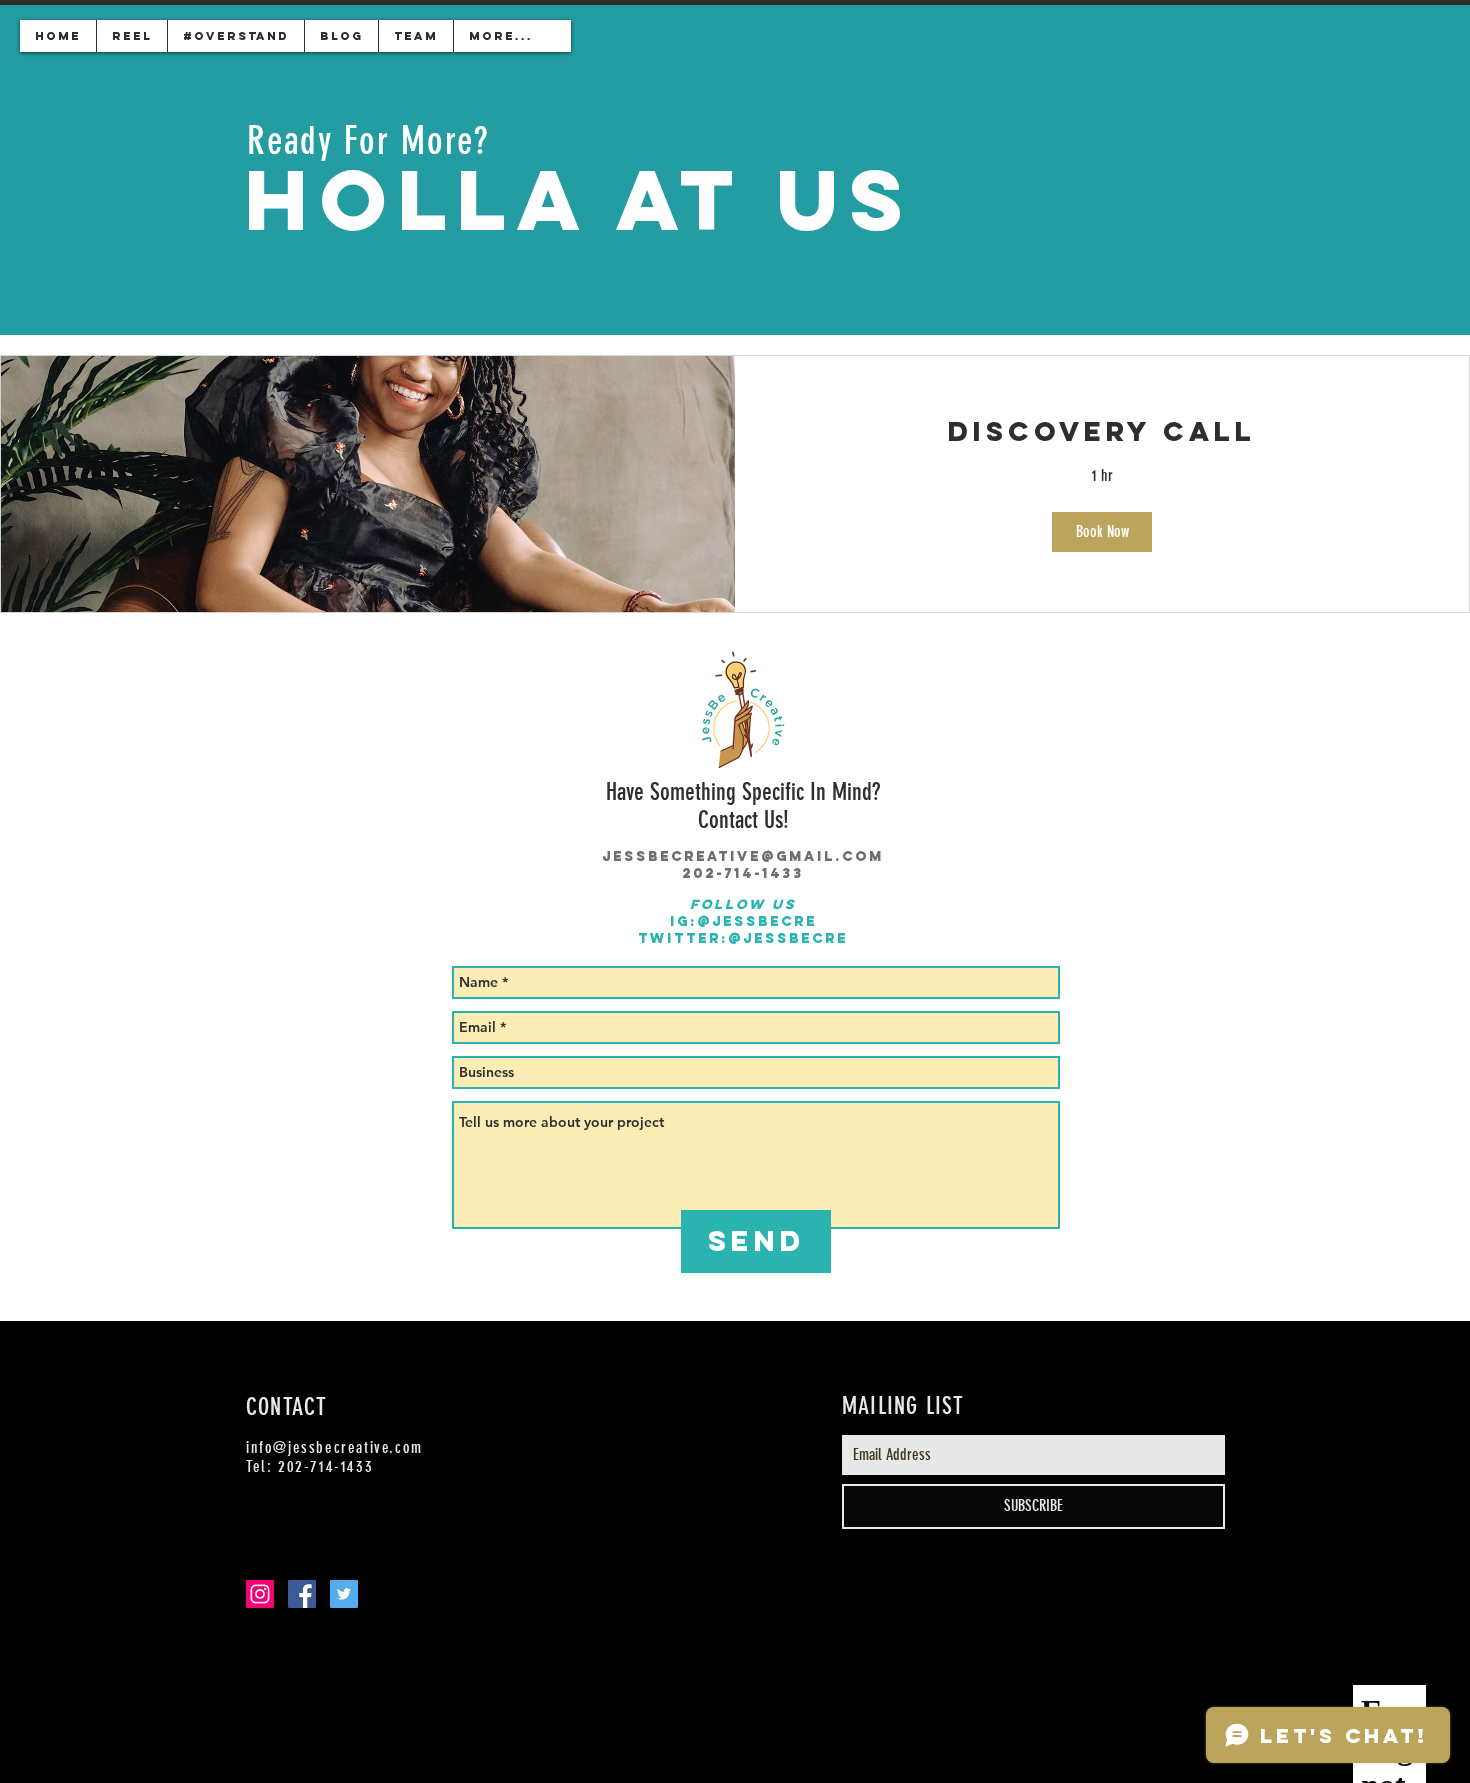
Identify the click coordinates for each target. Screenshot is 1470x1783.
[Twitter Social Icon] (344, 1594)
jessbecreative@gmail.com (743, 856)
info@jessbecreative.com (334, 1447)
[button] (1102, 532)
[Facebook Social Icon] (302, 1594)
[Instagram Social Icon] (260, 1594)
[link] (1102, 432)
